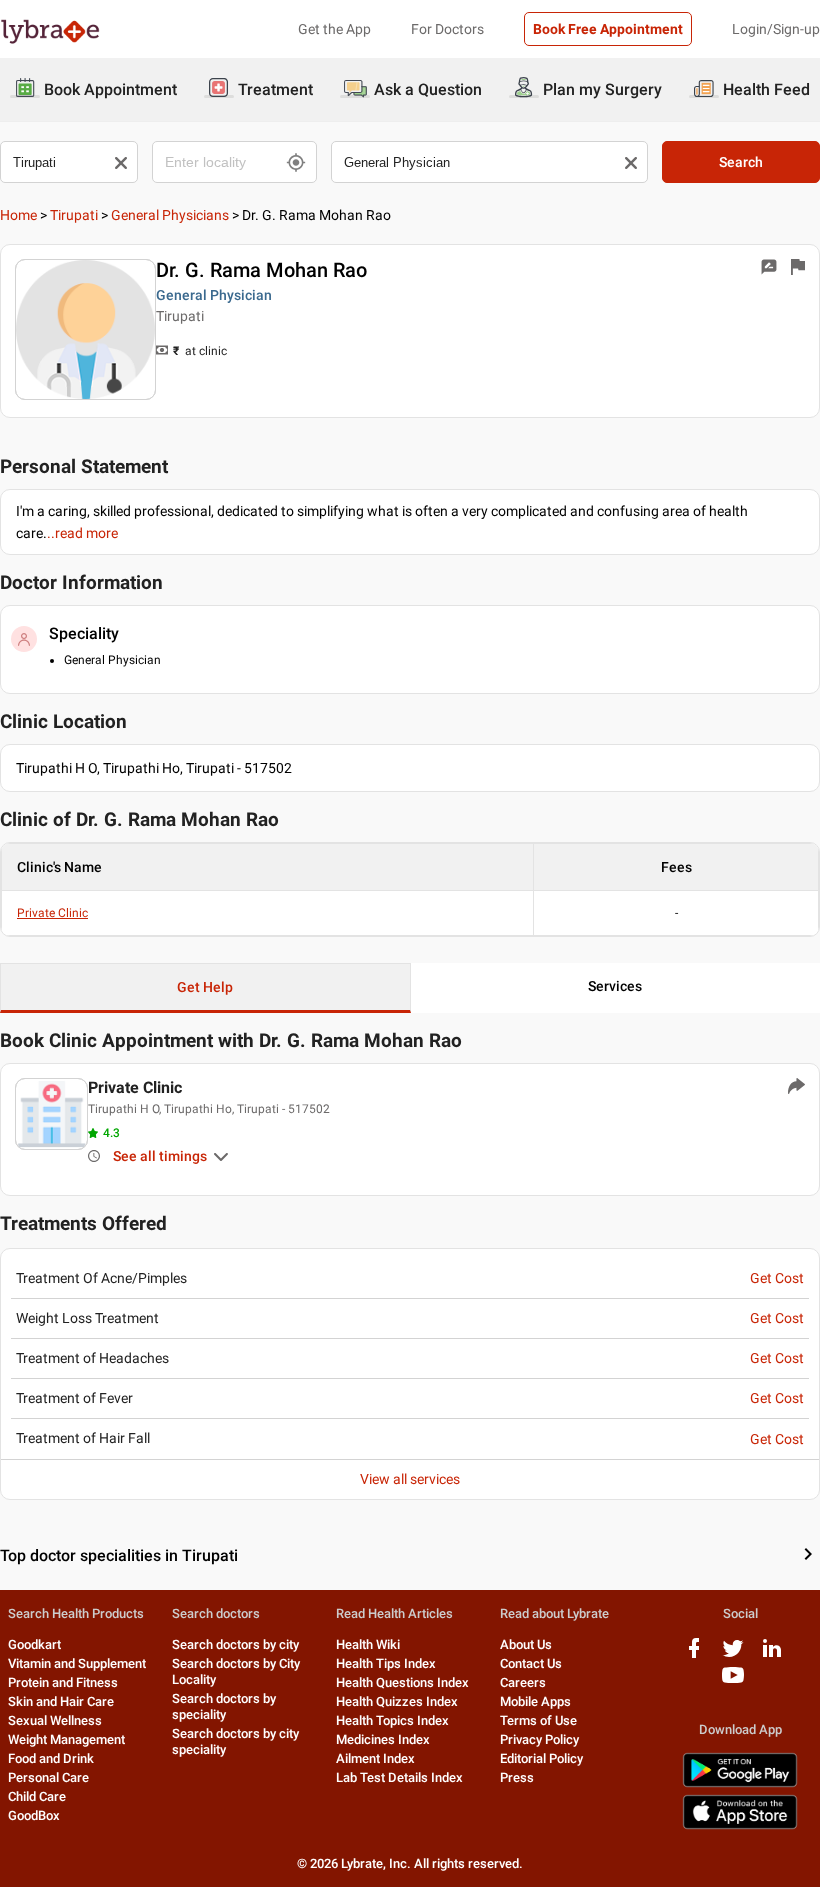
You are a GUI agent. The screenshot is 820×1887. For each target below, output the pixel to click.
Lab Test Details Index (399, 1777)
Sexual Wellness (55, 1720)
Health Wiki (368, 1644)
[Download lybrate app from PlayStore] (740, 1783)
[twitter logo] (733, 1655)
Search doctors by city (235, 1644)
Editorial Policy (541, 1758)
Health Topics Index (392, 1720)
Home (18, 215)
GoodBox (34, 1815)
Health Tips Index (386, 1663)
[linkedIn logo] (772, 1655)
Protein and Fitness (63, 1682)
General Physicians (170, 215)
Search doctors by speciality (224, 1706)
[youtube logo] (733, 1682)
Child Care (37, 1796)
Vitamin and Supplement (77, 1663)
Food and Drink (51, 1758)
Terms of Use (538, 1720)
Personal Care (48, 1777)
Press (517, 1777)
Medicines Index (383, 1739)
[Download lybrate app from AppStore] (740, 1825)
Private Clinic (52, 913)
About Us (526, 1644)
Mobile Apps (535, 1701)
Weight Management (66, 1739)
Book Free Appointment (608, 29)
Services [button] (615, 986)
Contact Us (531, 1663)
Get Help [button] (205, 987)
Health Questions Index (402, 1682)
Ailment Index (375, 1758)
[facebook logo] (694, 1655)
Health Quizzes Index (397, 1701)
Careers (523, 1682)
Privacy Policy (539, 1739)
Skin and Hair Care (61, 1701)
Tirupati (74, 215)
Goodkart (34, 1644)
